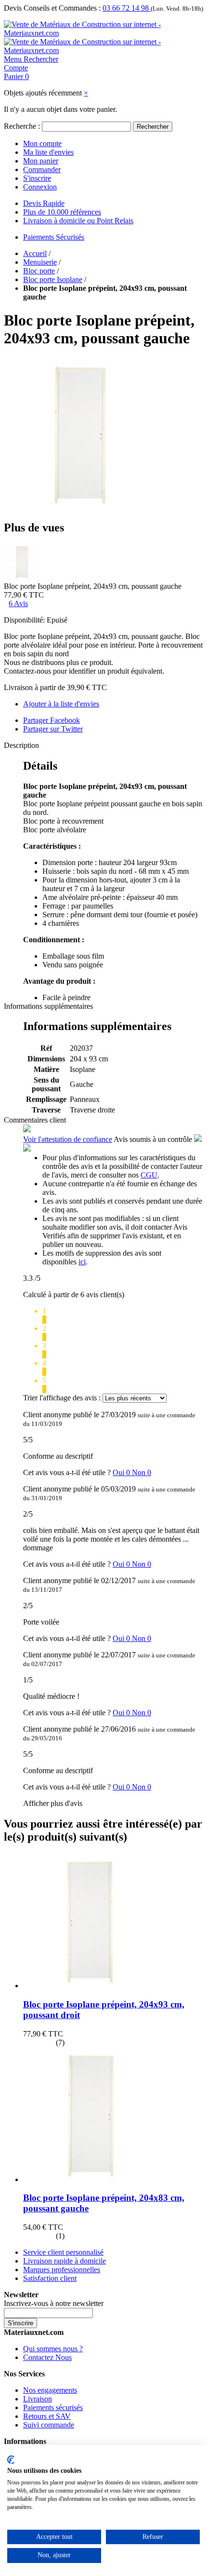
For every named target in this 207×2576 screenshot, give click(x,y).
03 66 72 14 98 (127, 8)
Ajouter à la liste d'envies (61, 704)
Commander (42, 169)
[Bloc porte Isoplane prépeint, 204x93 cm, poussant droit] (91, 1986)
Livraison (38, 2399)
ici (82, 1262)
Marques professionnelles (62, 2270)
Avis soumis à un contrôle (154, 1139)
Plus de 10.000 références (62, 212)
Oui (122, 1472)
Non (142, 1472)
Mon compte (42, 143)
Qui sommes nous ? (53, 2349)
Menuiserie (40, 262)
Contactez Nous (47, 2357)
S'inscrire (37, 178)
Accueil (35, 253)
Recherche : (22, 126)
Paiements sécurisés (53, 2407)
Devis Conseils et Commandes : (52, 8)
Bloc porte (39, 271)
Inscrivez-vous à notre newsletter (54, 2303)
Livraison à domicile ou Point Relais (78, 221)
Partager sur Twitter (53, 729)
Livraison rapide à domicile (65, 2261)
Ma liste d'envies (48, 152)
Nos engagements (50, 2390)
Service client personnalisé (63, 2252)
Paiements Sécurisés (54, 237)
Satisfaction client (50, 2278)
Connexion (40, 187)
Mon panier (41, 161)
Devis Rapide (44, 203)
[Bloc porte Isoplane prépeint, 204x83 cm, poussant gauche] (91, 2179)
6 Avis (18, 603)
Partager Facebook (52, 720)
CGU (149, 1175)
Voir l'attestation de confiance (68, 1139)
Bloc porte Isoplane (53, 279)
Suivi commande (49, 2425)
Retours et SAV (47, 2416)
